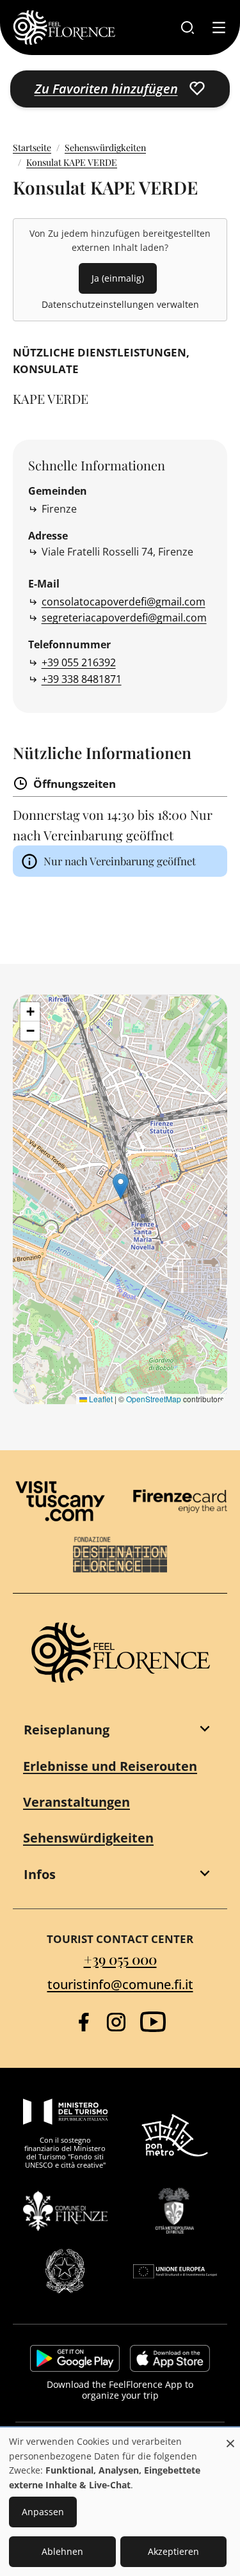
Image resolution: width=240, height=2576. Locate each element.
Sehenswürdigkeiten (105, 148)
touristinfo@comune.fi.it (120, 1984)
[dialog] (120, 2502)
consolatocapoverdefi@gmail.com (124, 602)
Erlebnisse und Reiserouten (110, 1766)
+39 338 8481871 (82, 679)
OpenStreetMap (154, 1399)
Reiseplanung (67, 1730)
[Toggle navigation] (219, 28)
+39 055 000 (120, 1959)
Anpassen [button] (43, 2512)
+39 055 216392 (79, 662)
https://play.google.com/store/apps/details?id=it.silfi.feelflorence (75, 2358)
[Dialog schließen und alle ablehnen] (230, 2437)
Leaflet (100, 1399)
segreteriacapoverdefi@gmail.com (124, 618)
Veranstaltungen (76, 1802)
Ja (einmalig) (118, 278)
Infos (40, 1874)
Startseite (32, 148)
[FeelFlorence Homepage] (64, 28)
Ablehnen (62, 2551)
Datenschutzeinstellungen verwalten (120, 304)
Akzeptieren (173, 2551)
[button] (121, 1186)
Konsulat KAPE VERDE (72, 162)
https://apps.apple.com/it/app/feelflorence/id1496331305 (170, 2358)
